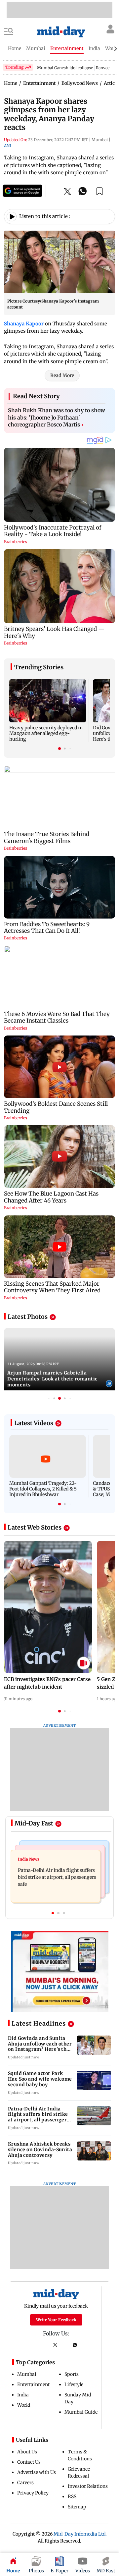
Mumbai (27, 2374)
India (23, 2395)
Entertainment (33, 2384)
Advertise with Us (37, 2472)
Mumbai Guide (81, 2412)
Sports (72, 2374)
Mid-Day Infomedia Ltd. (80, 2534)
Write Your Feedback (56, 2320)
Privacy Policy (33, 2493)
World (24, 2405)
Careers (25, 2483)
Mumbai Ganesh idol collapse (65, 68)
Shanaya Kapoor (24, 324)
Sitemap (77, 2507)
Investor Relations (88, 2486)
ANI (7, 146)
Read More (62, 375)
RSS (72, 2496)
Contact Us (29, 2462)
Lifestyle (74, 2384)
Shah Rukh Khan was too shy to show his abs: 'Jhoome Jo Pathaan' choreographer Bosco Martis (57, 417)
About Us (27, 2452)
